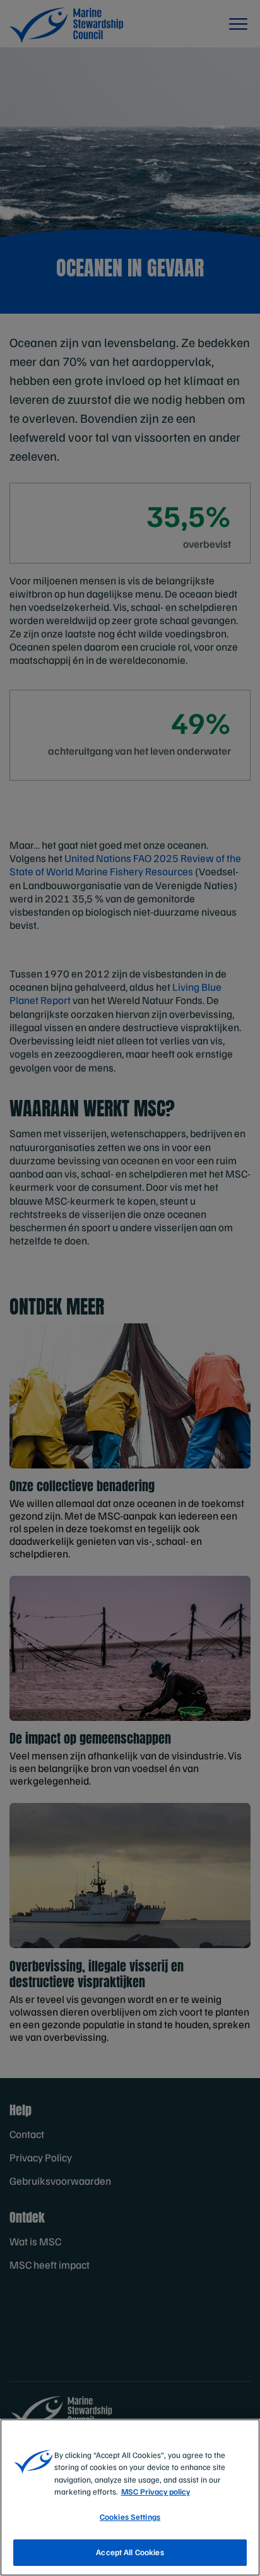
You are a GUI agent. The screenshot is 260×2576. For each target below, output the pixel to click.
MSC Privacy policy (156, 2491)
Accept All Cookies (130, 2552)
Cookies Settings (130, 2517)
